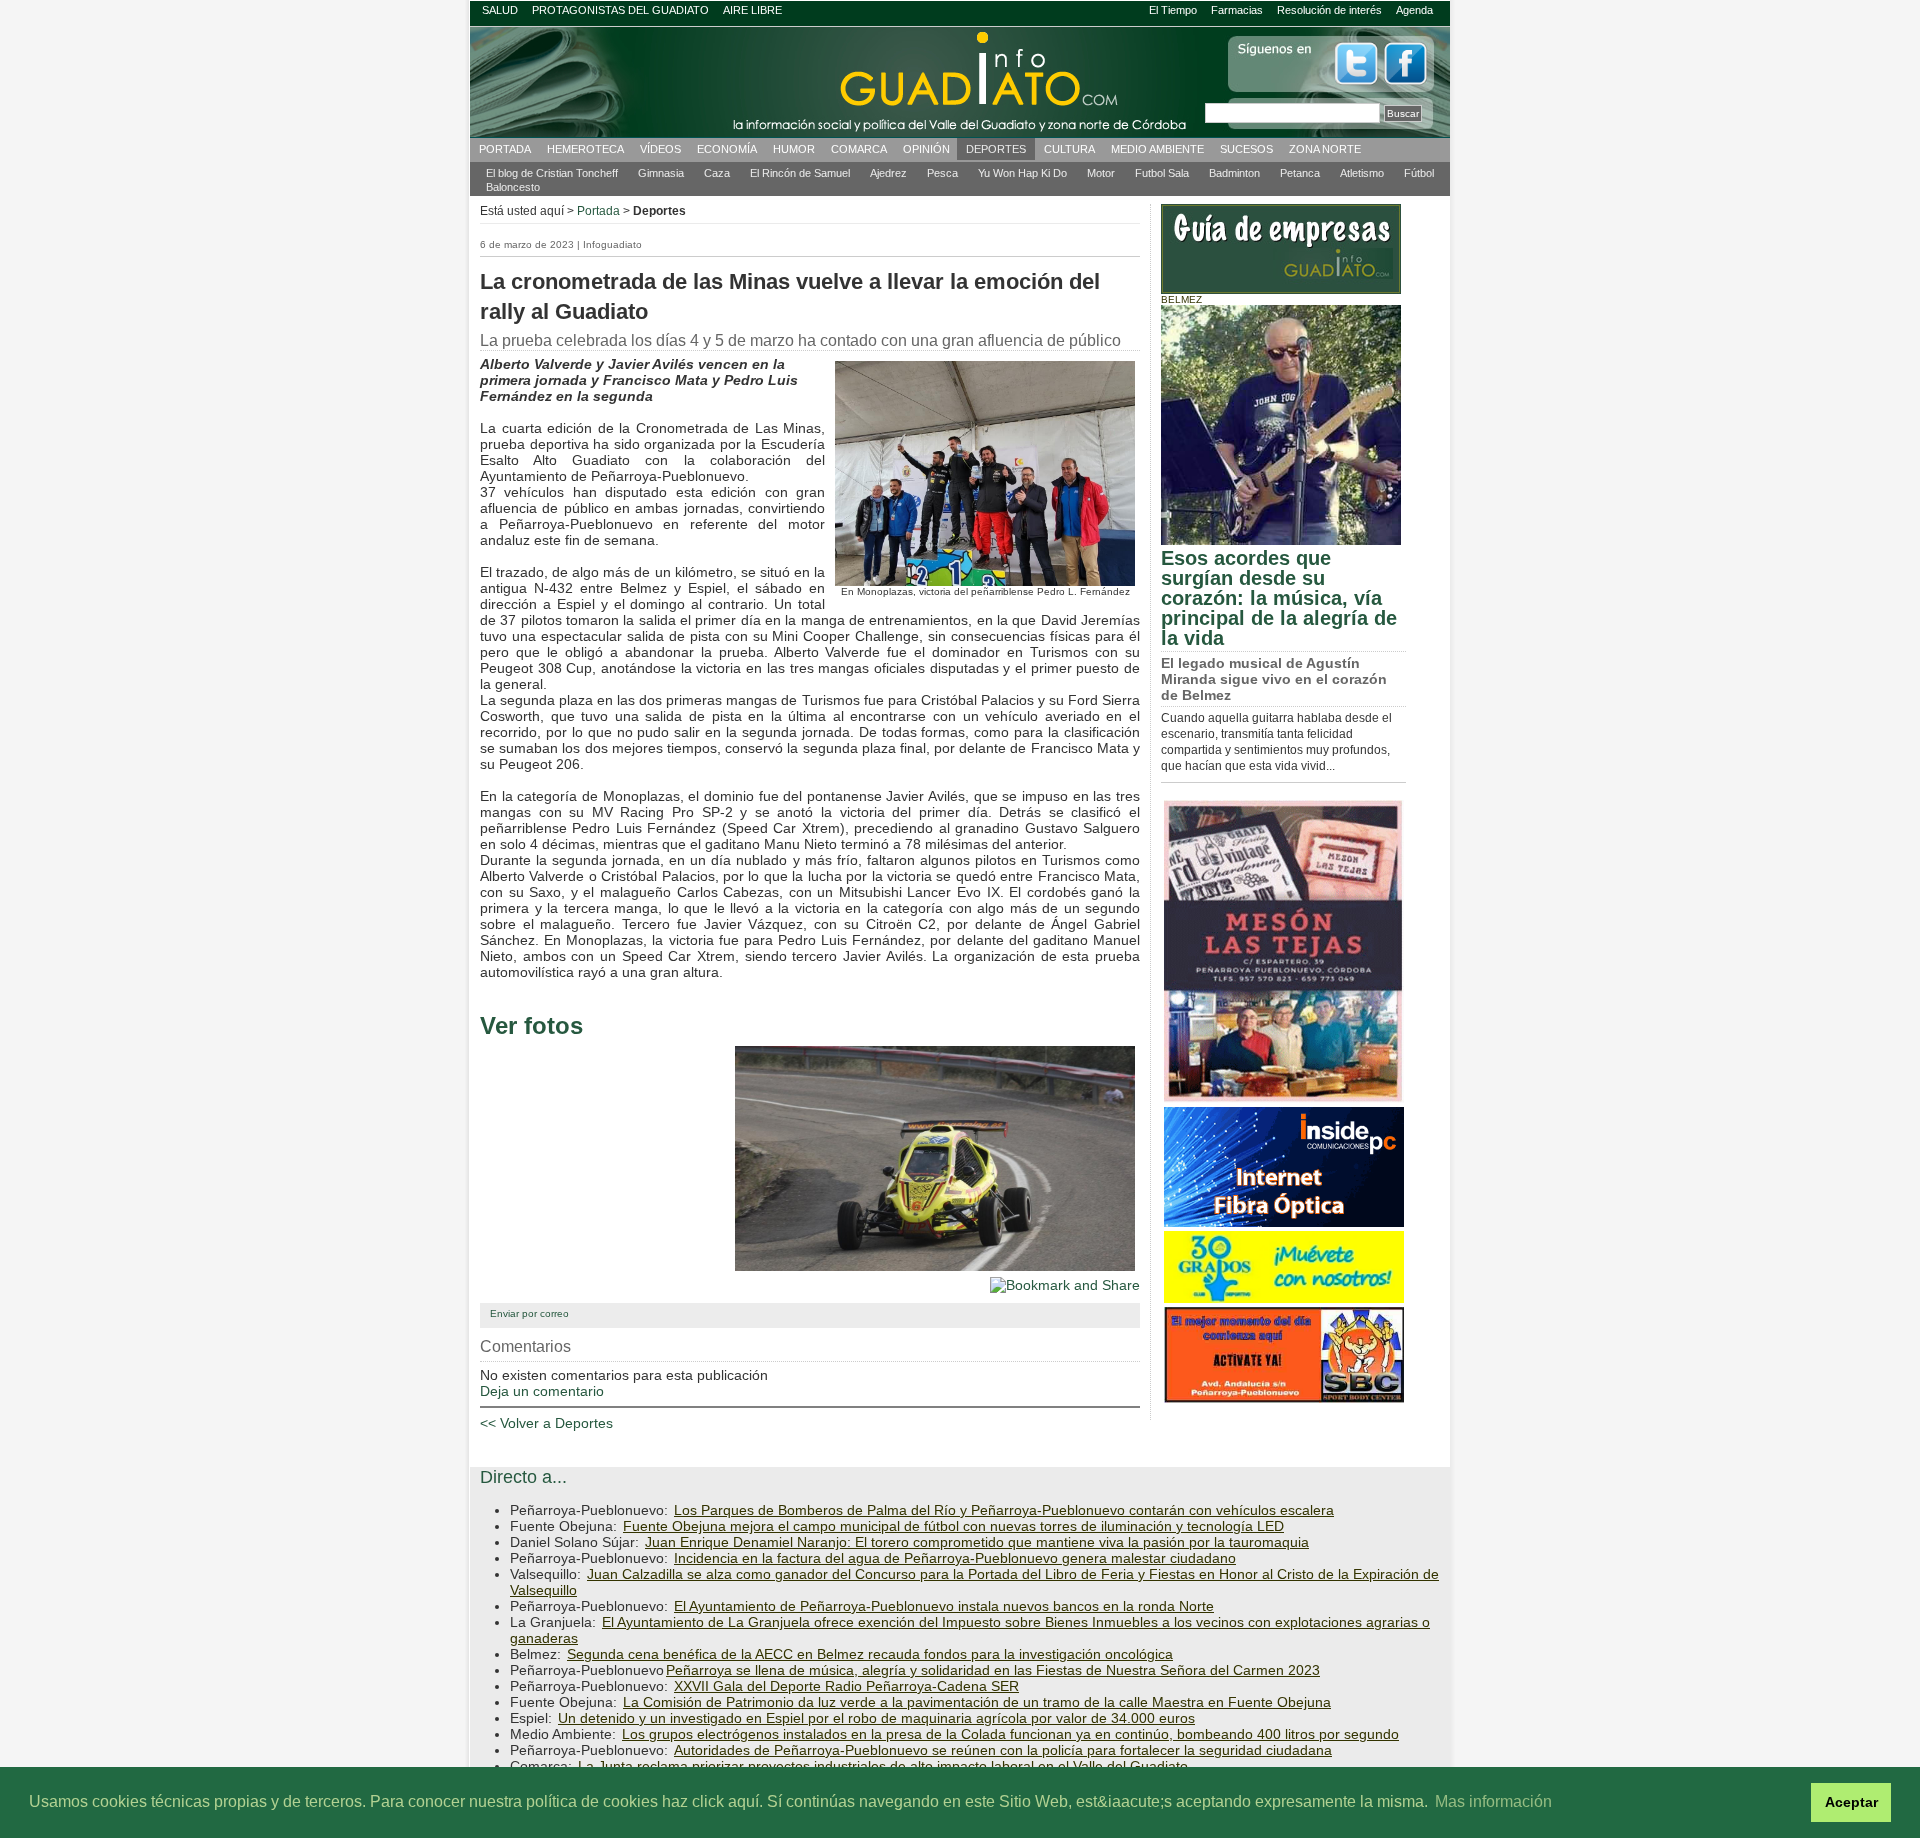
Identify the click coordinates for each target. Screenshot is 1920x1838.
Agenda (1414, 10)
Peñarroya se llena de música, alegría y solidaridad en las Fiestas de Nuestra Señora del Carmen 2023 (993, 1670)
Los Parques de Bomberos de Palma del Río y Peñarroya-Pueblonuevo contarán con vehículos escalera (1004, 1510)
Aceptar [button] (1851, 1802)
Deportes (996, 149)
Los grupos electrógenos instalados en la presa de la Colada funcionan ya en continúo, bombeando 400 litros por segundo (1010, 1734)
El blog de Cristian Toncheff (552, 173)
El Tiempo (1173, 10)
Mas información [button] (1493, 1801)
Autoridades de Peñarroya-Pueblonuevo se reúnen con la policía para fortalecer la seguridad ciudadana (1003, 1750)
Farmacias (1237, 10)
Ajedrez (888, 173)
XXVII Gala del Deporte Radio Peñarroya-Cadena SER (846, 1686)
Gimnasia (661, 173)
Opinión (926, 149)
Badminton (1234, 173)
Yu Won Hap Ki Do (1022, 173)
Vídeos (660, 149)
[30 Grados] (1284, 1300)
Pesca (942, 173)
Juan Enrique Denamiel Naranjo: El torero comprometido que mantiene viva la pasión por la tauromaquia (977, 1542)
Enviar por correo (529, 1313)
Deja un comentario (542, 1391)
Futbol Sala (1162, 173)
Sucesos (1246, 149)
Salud (500, 10)
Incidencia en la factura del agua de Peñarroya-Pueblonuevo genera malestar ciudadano (955, 1558)
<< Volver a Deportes (546, 1423)
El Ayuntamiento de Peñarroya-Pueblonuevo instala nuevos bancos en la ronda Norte (944, 1606)
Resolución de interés (1329, 10)
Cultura (1069, 149)
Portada (505, 149)
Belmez (1181, 299)
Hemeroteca (585, 149)
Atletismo (1362, 173)
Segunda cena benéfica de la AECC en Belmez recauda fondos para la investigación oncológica (870, 1654)
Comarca (859, 149)
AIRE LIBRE (752, 10)
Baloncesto (513, 187)
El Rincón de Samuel (800, 173)
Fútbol (1419, 173)
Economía (727, 149)
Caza (717, 173)
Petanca (1300, 173)
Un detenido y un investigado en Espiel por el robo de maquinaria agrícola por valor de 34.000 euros (876, 1718)
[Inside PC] (1284, 1224)
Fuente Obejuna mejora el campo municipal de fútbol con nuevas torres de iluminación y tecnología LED (953, 1526)
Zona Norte (1325, 149)
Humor (794, 149)
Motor (1101, 173)
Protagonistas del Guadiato (620, 10)
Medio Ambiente (1157, 149)
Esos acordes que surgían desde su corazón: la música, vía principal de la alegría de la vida (1279, 598)
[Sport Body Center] (1284, 1400)
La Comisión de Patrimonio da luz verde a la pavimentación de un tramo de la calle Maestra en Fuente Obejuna (977, 1702)
